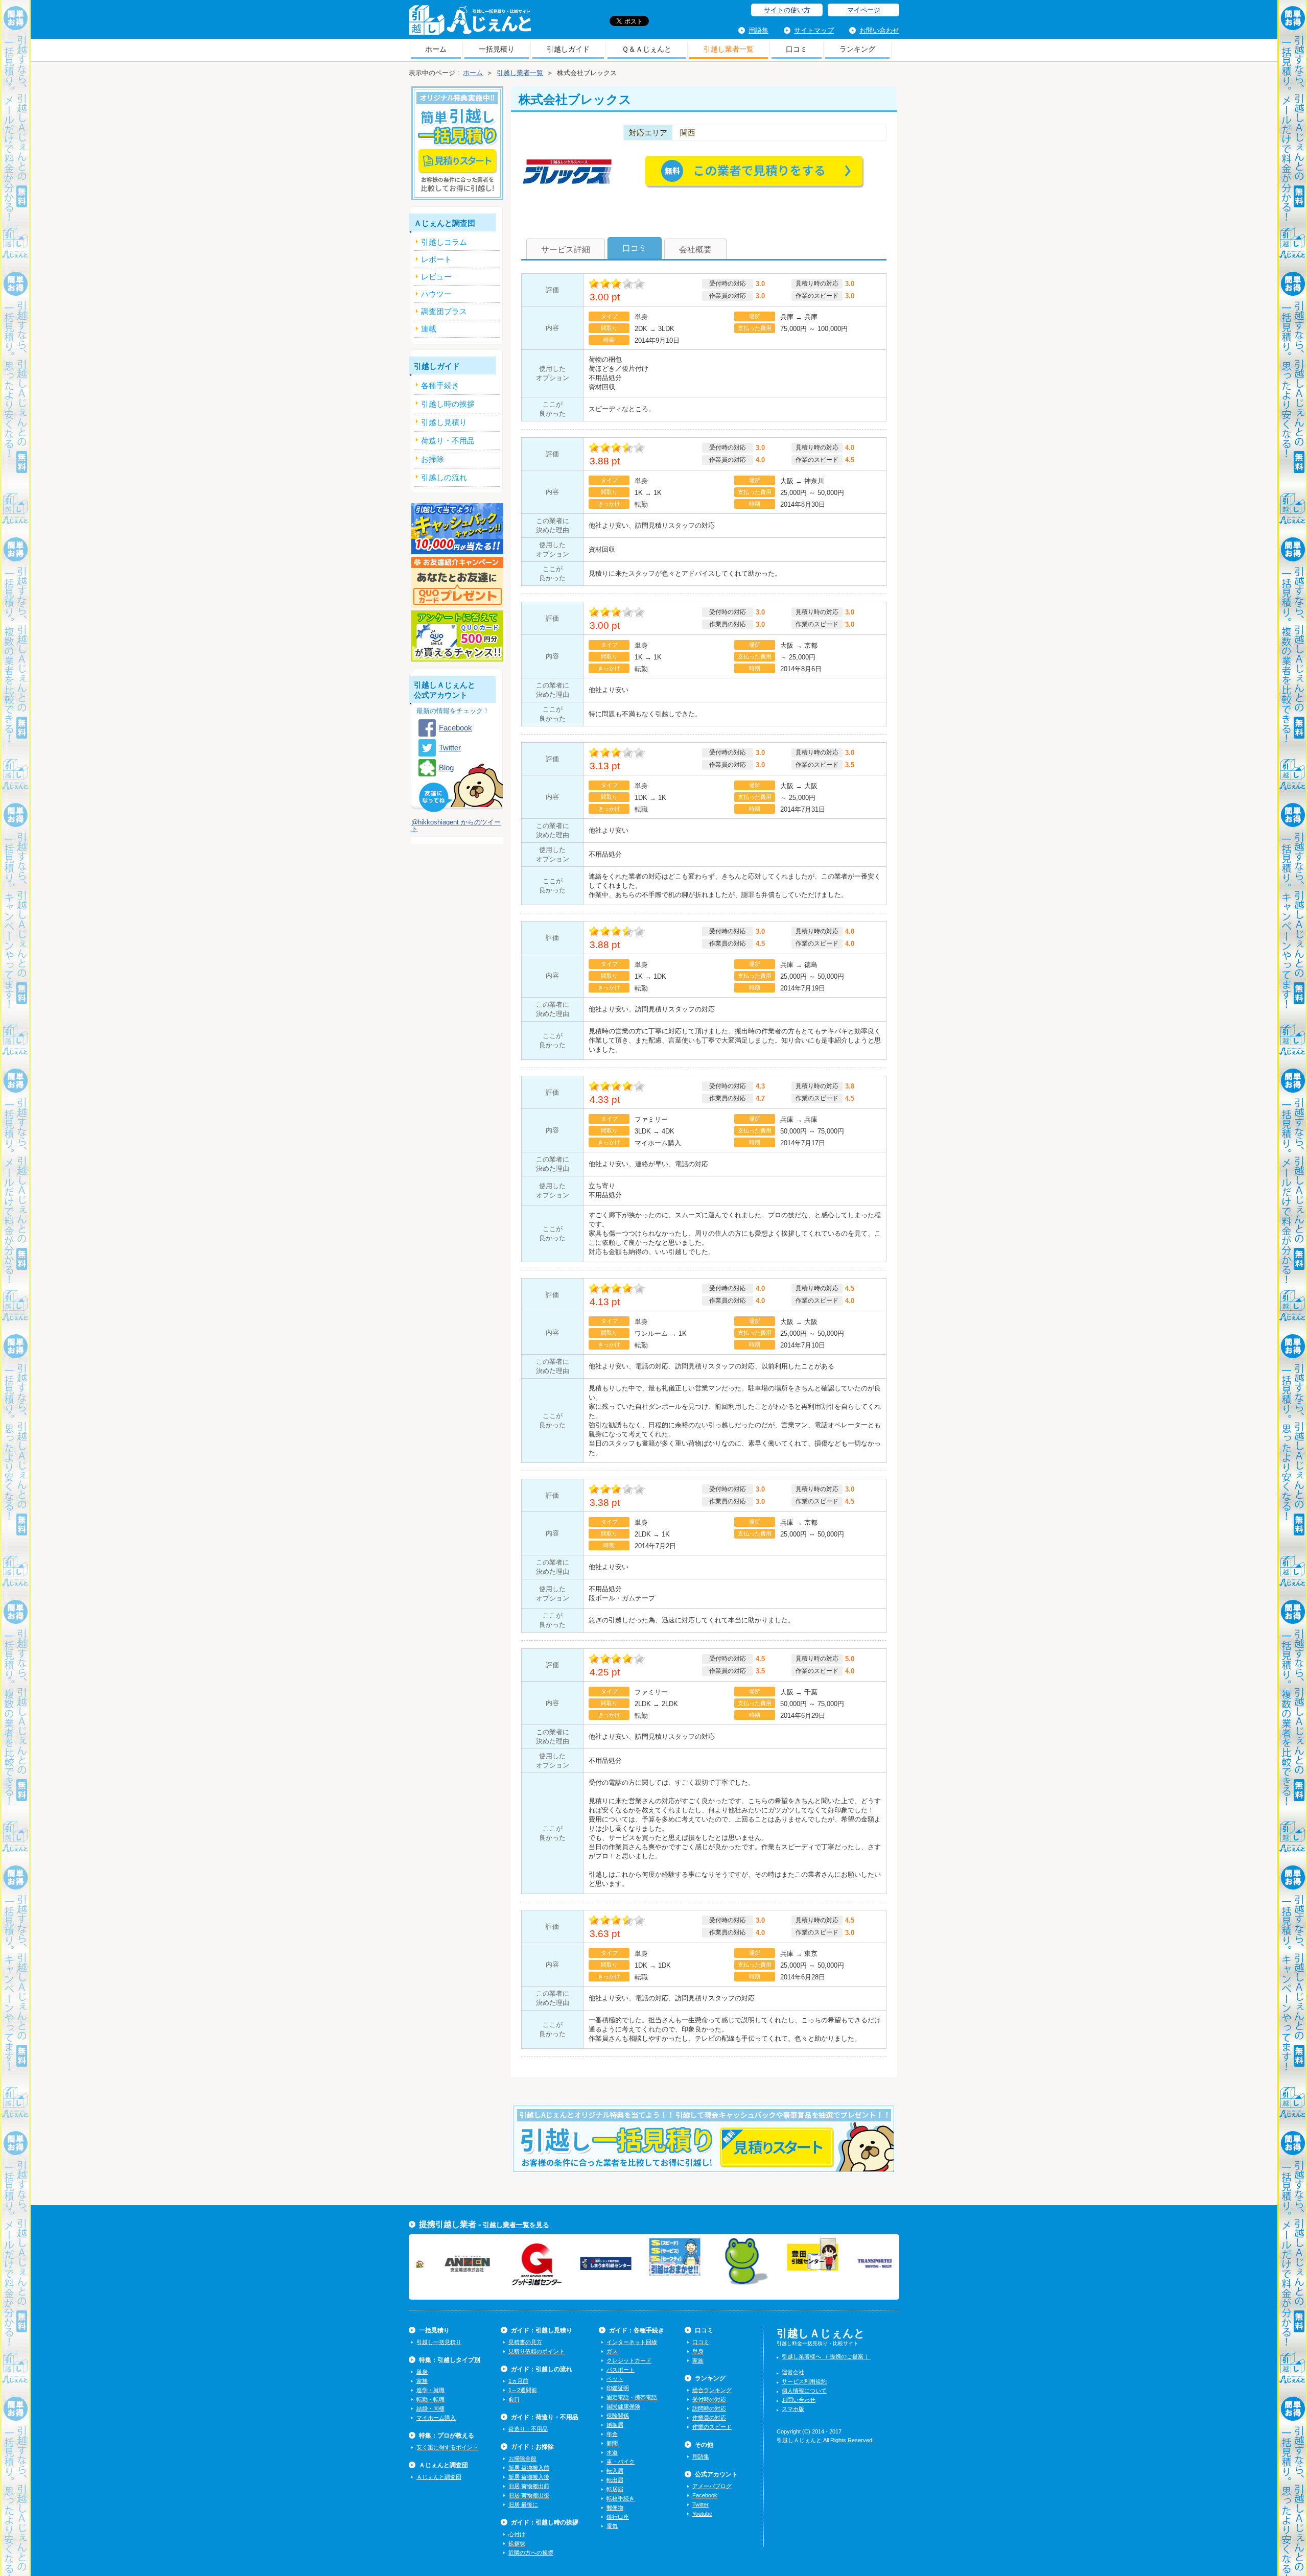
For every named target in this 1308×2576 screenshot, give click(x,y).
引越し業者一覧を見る (516, 2225)
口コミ (797, 49)
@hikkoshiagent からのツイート (456, 825)
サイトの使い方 (787, 10)
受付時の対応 (709, 2399)
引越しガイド (568, 49)
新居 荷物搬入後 (529, 2477)
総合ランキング (712, 2390)
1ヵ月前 (518, 2381)
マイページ (864, 10)
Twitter (450, 748)
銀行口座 (618, 2517)
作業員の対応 (709, 2418)
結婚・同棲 (430, 2408)
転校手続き (621, 2498)
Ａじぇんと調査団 (439, 2477)
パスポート (621, 2370)
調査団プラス (444, 311)
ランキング (857, 49)
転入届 (615, 2471)
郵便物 (615, 2508)
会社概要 (695, 250)
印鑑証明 (618, 2388)
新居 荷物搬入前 (529, 2468)
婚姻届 (615, 2425)
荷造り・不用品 (528, 2429)
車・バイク (621, 2462)
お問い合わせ (879, 30)
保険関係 (618, 2416)
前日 (514, 2399)
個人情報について (804, 2391)
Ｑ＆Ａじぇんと (647, 49)
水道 (612, 2452)
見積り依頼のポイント (536, 2351)
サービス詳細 (566, 250)
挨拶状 (517, 2543)
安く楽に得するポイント (447, 2447)
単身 (422, 2372)
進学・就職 (430, 2390)
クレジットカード (629, 2360)
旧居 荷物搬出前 (529, 2486)
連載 (429, 329)
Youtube (702, 2514)
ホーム (436, 49)
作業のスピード (712, 2427)
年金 (612, 2434)
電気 (612, 2526)
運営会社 (793, 2372)
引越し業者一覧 (729, 49)
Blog (446, 767)
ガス (612, 2351)
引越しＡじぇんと (470, 23)
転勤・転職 (430, 2399)
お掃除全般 (522, 2459)
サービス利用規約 (804, 2381)
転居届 (615, 2489)
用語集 (758, 30)
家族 (422, 2381)
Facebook (456, 728)
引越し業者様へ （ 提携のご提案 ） (826, 2356)
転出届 (615, 2480)
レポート (436, 259)
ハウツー (436, 294)
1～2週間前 (523, 2390)
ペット (615, 2379)
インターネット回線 (632, 2342)
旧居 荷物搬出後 (529, 2495)
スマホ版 (793, 2409)
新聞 (612, 2443)
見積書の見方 (525, 2342)
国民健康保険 (623, 2406)
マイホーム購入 (436, 2418)
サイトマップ (814, 30)
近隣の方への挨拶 (531, 2553)
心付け (517, 2534)
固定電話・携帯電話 (632, 2397)
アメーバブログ (712, 2486)
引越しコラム (444, 242)
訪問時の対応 (709, 2408)
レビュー (436, 277)
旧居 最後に (523, 2504)
